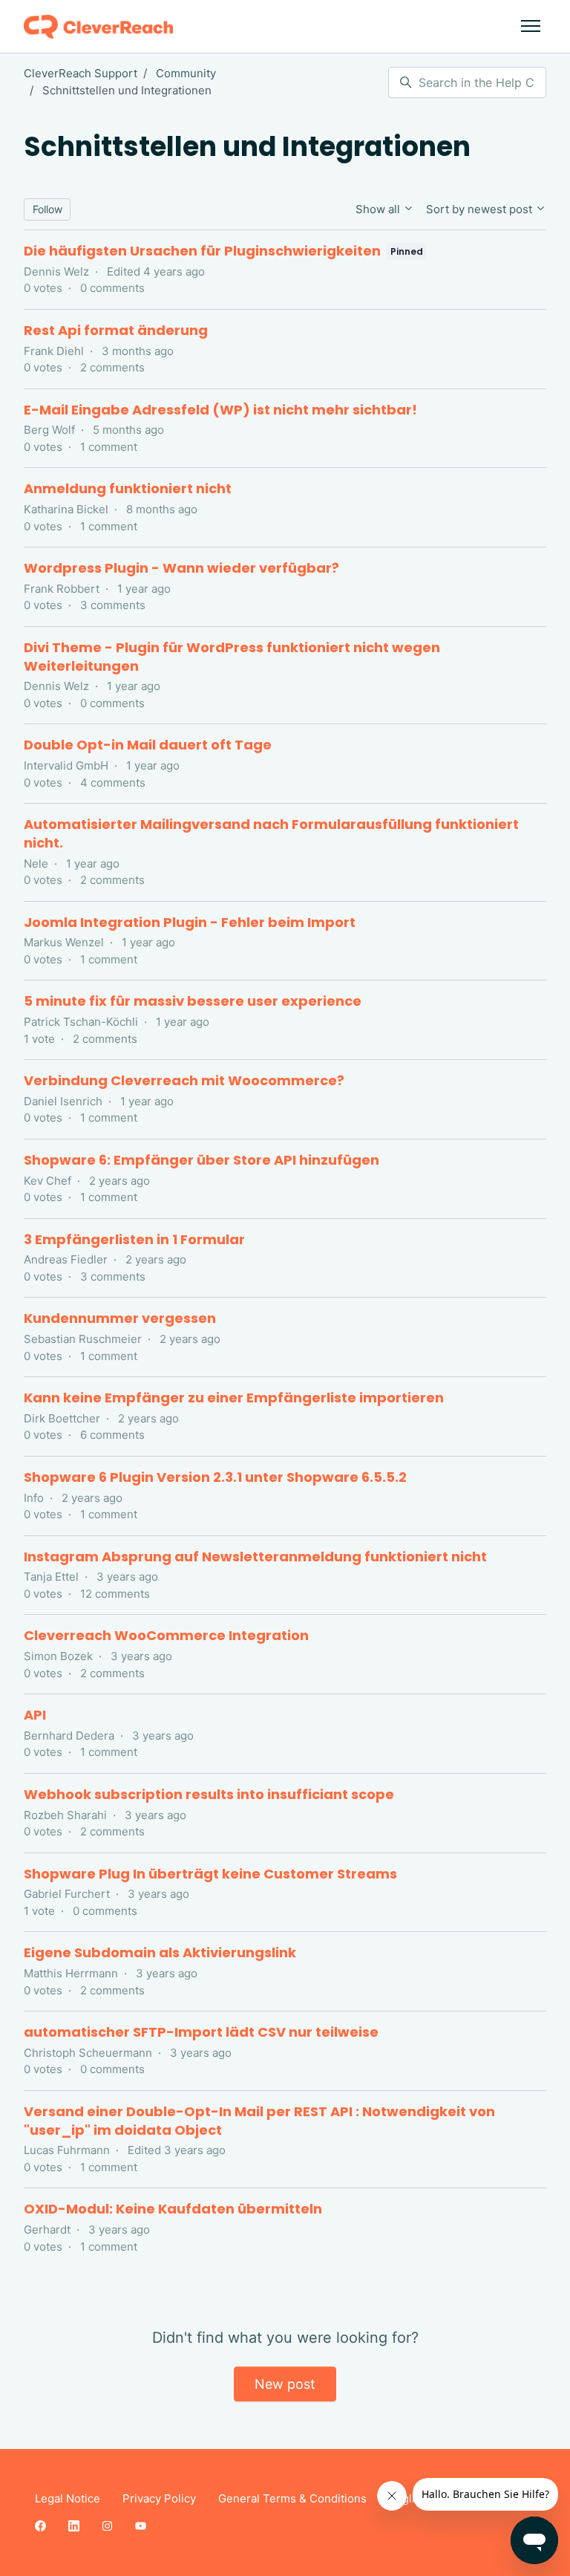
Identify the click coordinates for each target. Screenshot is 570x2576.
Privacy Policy (159, 2498)
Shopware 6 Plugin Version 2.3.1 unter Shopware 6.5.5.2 (215, 1477)
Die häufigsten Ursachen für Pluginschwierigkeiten (202, 251)
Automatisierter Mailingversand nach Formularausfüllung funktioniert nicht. (271, 833)
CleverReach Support (81, 73)
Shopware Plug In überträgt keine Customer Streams (210, 1874)
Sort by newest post (481, 209)
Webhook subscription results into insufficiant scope (209, 1794)
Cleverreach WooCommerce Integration (166, 1635)
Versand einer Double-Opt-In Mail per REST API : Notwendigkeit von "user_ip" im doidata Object (259, 2121)
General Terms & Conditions (292, 2498)
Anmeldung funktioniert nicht (128, 488)
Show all (379, 209)
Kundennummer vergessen (120, 1318)
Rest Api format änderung (116, 330)
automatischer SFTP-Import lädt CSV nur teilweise (201, 2032)
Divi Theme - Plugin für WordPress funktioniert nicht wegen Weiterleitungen (232, 657)
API (35, 1715)
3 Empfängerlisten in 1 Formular (134, 1239)
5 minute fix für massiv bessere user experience (193, 1001)
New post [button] (285, 2384)
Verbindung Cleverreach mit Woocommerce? (184, 1080)
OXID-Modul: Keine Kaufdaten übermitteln (173, 2209)
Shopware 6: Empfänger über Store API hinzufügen (202, 1160)
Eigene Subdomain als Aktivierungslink (160, 1952)
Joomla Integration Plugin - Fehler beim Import (190, 922)
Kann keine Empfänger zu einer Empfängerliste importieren (234, 1398)
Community (186, 73)
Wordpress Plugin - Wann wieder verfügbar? (181, 568)
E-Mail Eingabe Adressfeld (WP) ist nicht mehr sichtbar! (220, 410)
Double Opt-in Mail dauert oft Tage (148, 745)
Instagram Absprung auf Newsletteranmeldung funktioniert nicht (255, 1557)
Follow (47, 209)
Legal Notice (68, 2498)
